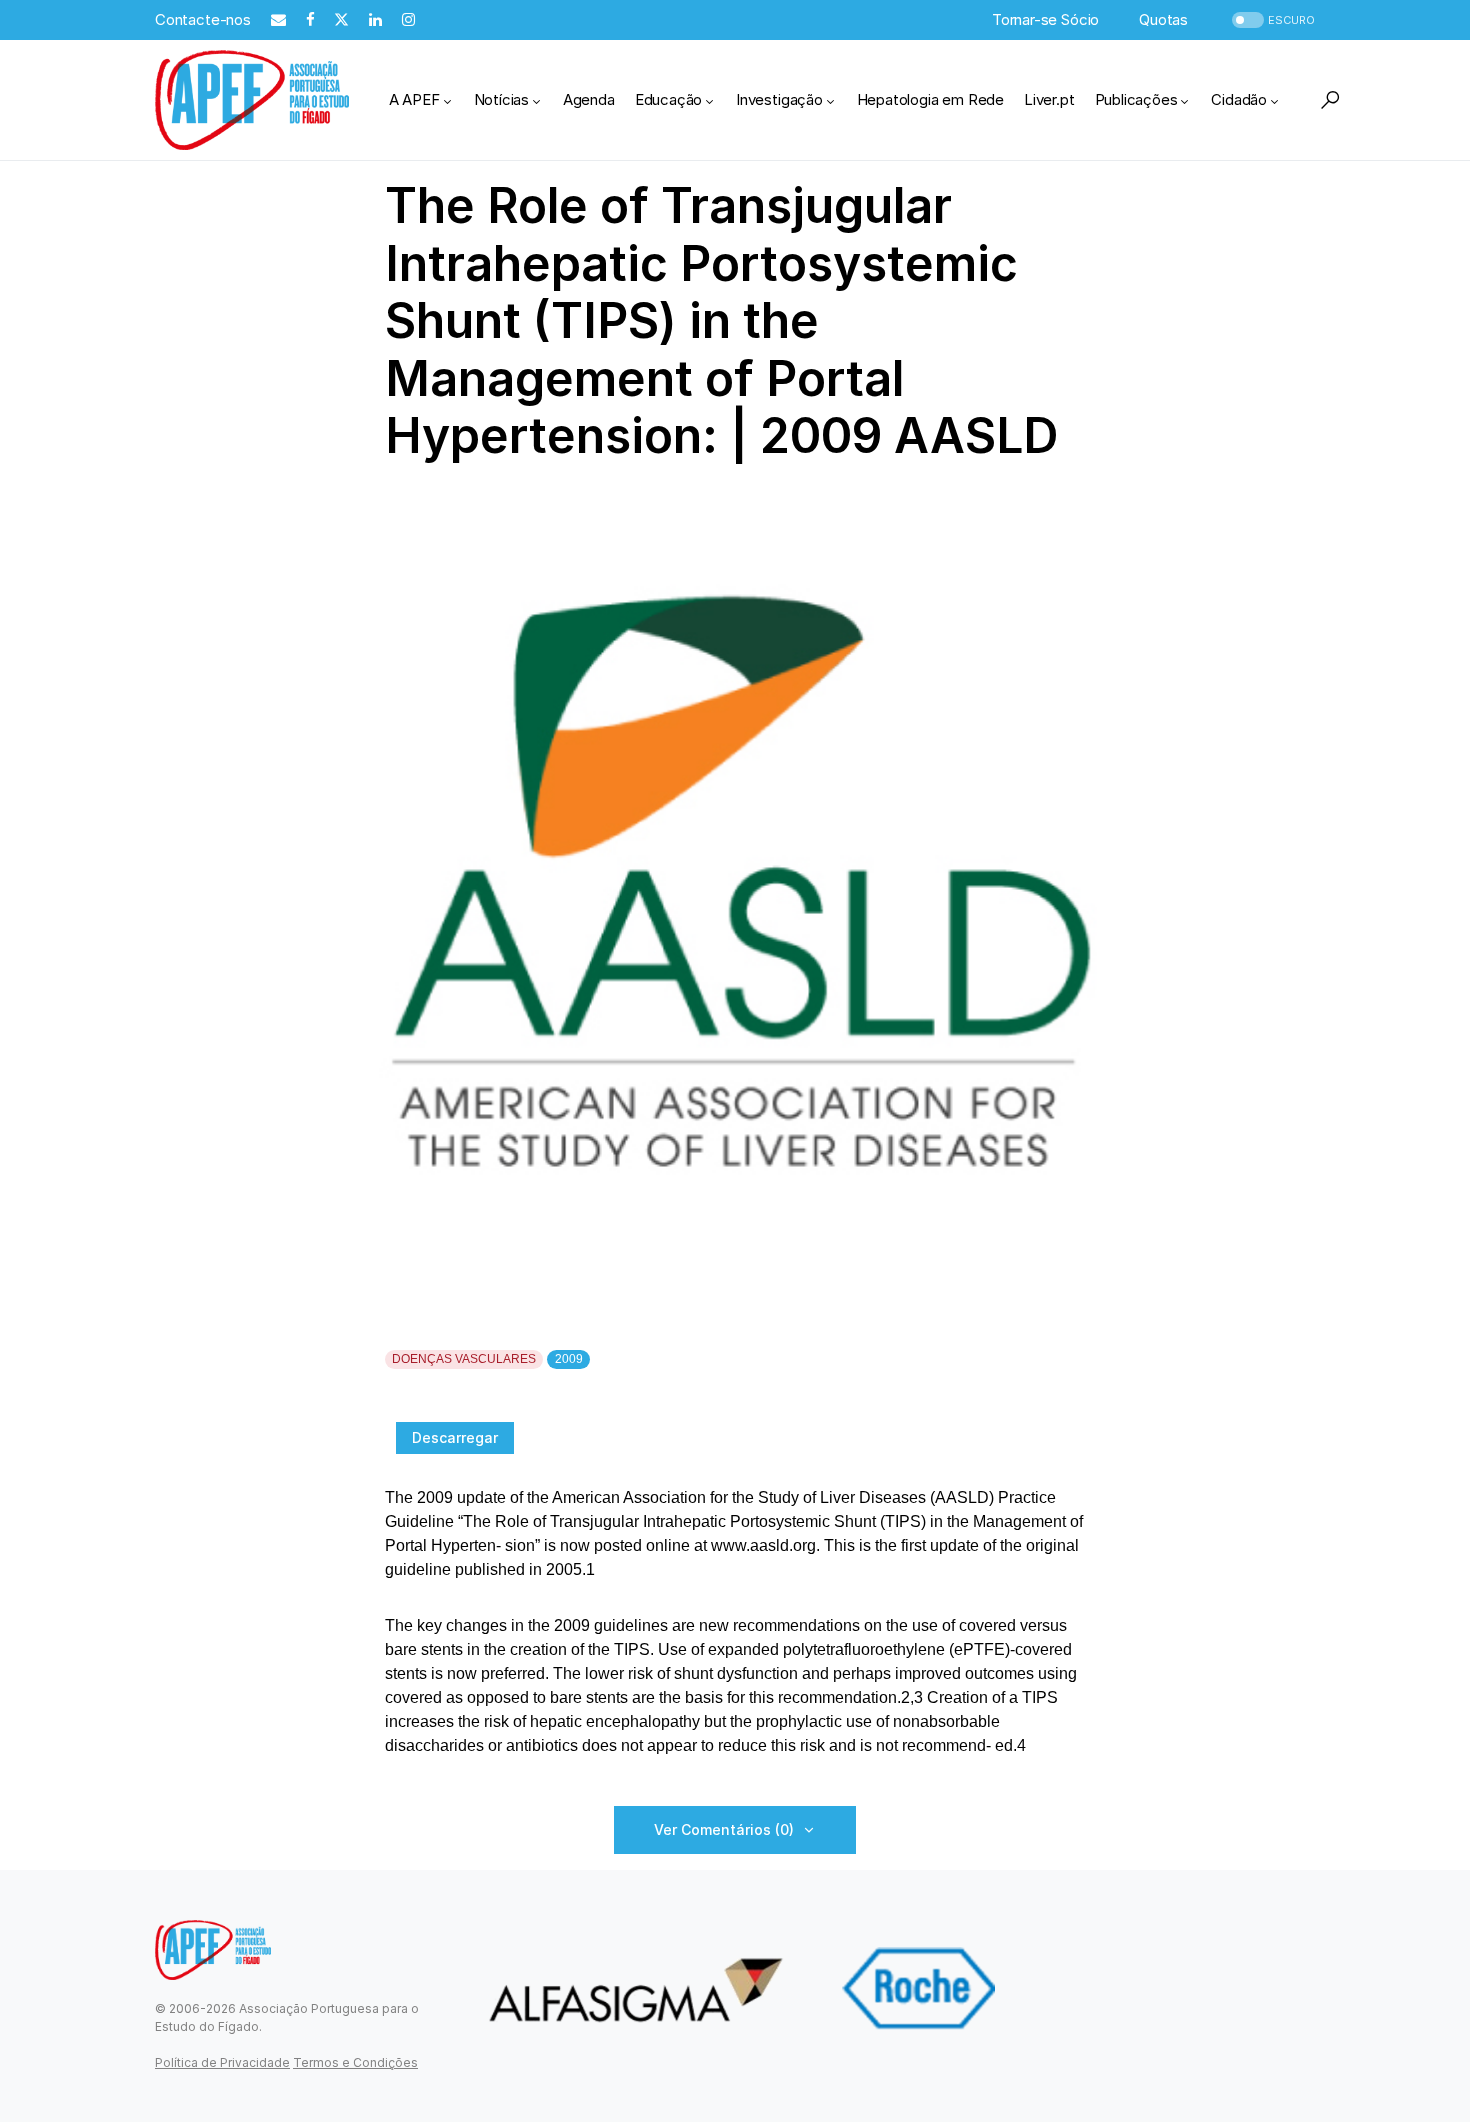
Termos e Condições (355, 2062)
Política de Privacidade (222, 2062)
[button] (1271, 20)
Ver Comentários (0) (724, 1829)
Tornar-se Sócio (1045, 19)
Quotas (1163, 19)
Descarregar (455, 1437)
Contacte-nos (203, 19)
